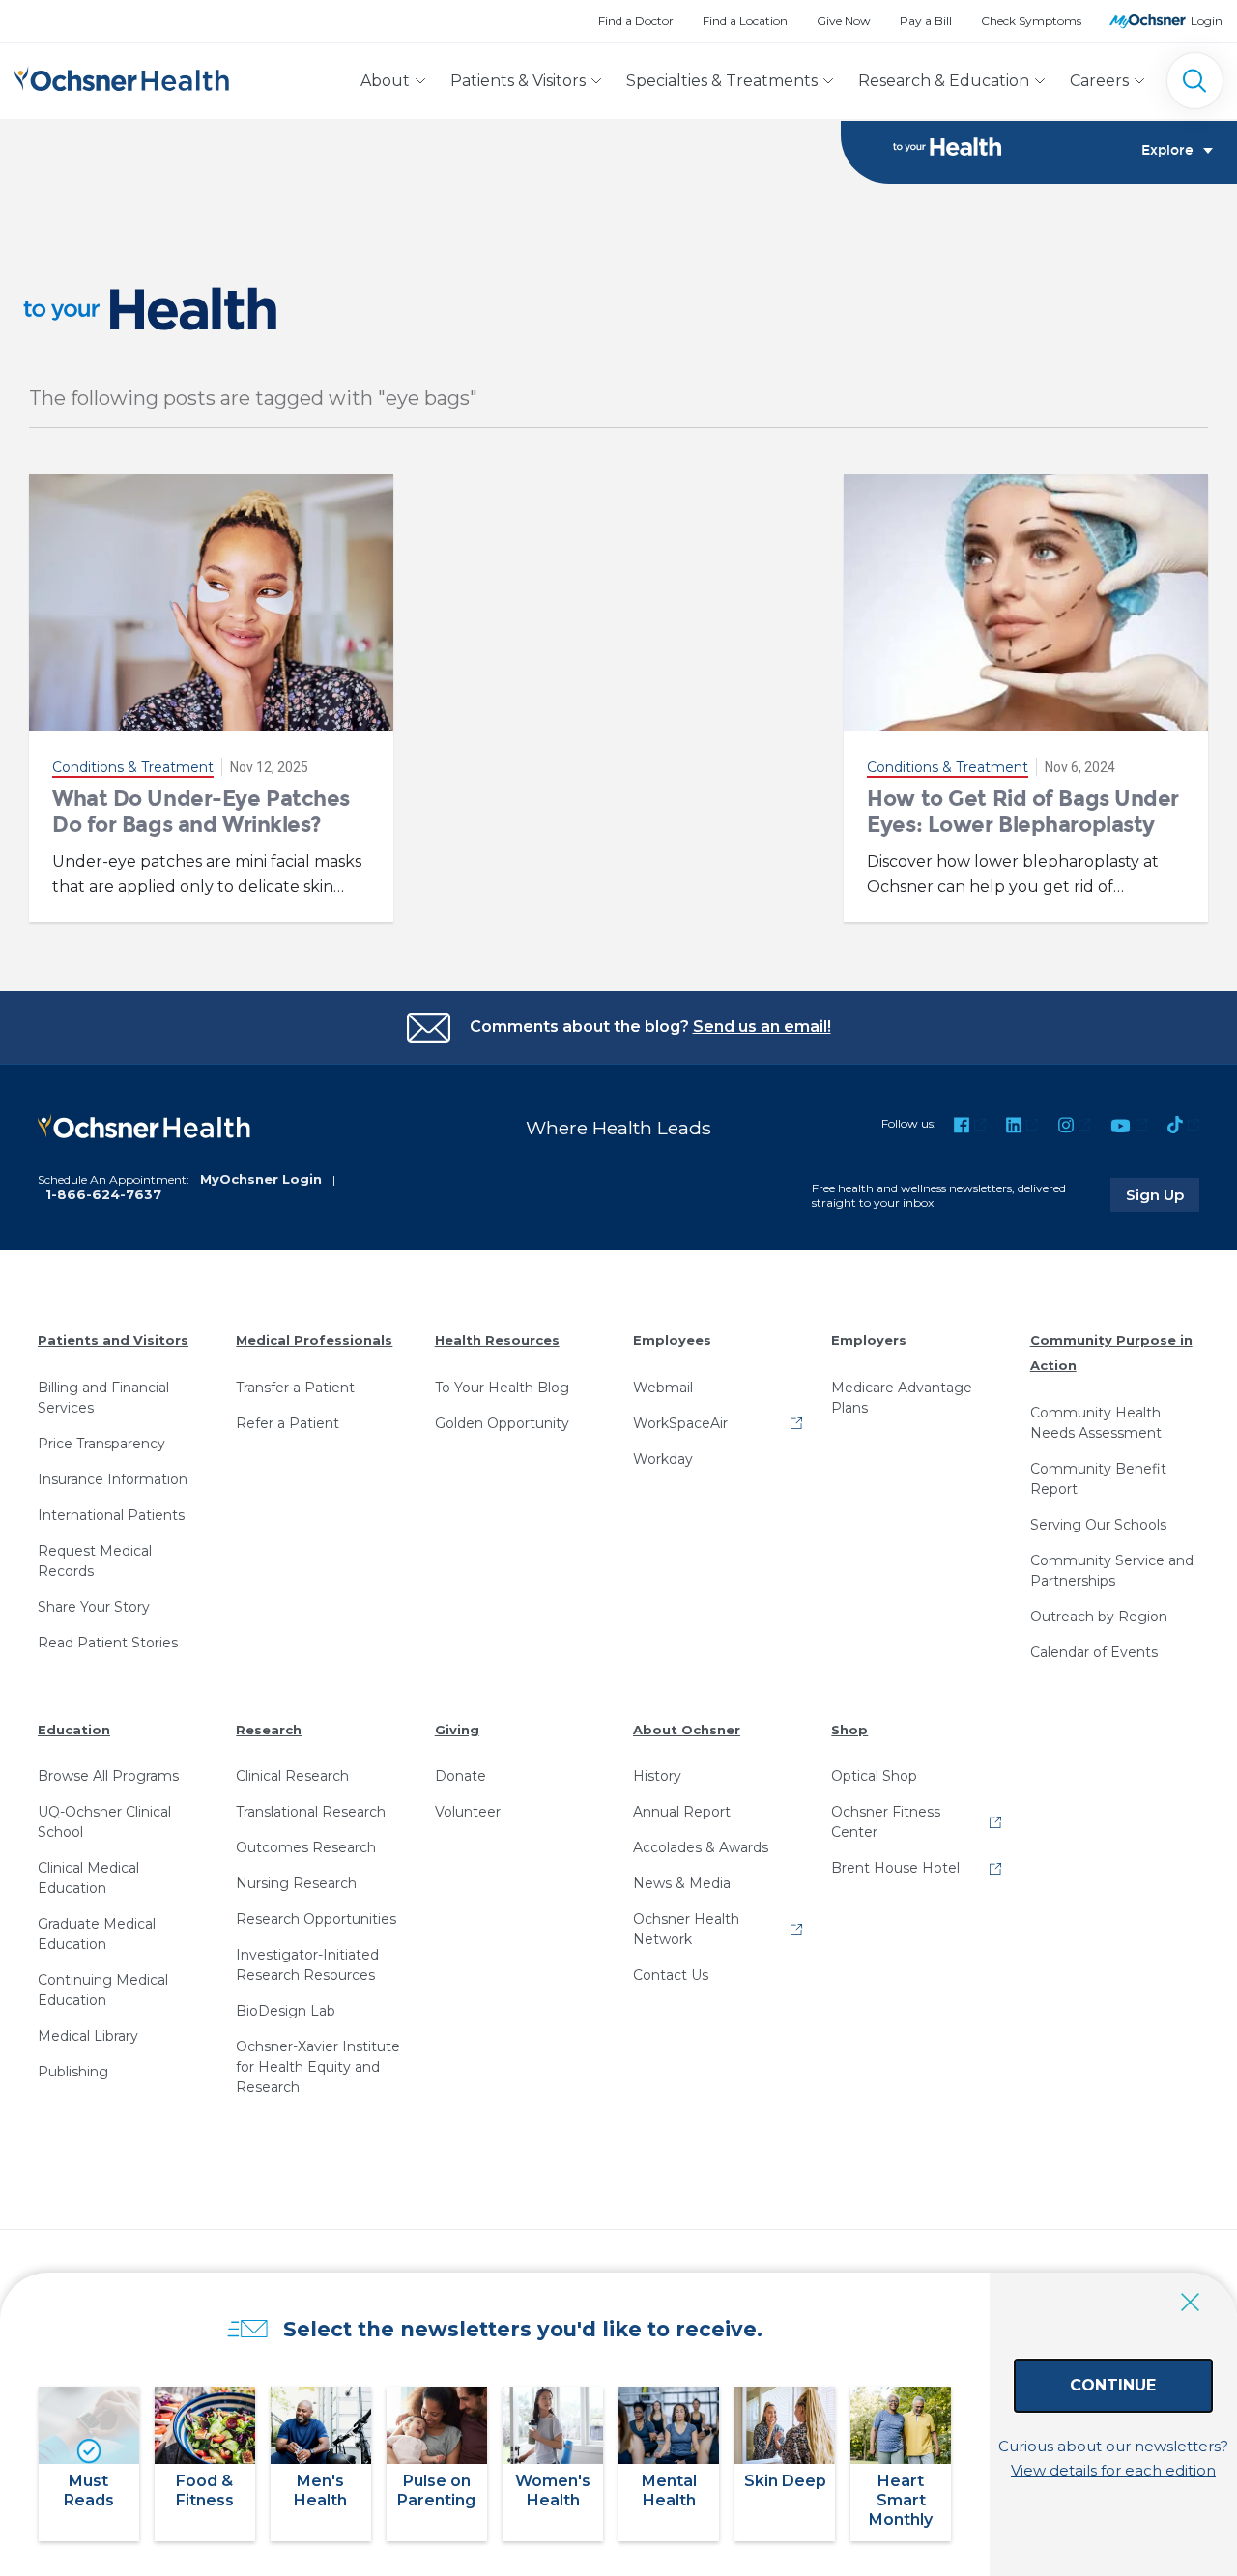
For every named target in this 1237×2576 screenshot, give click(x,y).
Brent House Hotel (895, 1868)
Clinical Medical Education (88, 1878)
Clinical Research (292, 1776)
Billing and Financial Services (103, 1398)
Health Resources (497, 1340)
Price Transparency (101, 1444)
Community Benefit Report (1098, 1479)
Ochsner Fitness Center (886, 1822)
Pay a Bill (926, 21)
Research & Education (944, 81)
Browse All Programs (108, 1776)
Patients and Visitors (113, 1340)
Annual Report (682, 1812)
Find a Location (745, 21)
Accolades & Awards (701, 1847)
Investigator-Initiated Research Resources (307, 1965)
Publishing (73, 2072)
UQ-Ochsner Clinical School (104, 1822)
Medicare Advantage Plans (902, 1398)
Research (269, 1730)
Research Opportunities (316, 1919)
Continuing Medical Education (103, 1990)
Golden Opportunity (502, 1423)
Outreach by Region (1099, 1617)
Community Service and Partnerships (1112, 1571)
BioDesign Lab (286, 2011)
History (657, 1776)
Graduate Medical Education (97, 1934)
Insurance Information (113, 1479)
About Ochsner (687, 1730)
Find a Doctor (636, 21)
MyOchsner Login (261, 1179)
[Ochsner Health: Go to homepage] (122, 77)
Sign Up (1163, 1194)
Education (74, 1730)
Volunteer (468, 1812)
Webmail (663, 1388)
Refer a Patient (288, 1423)
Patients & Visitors (518, 81)
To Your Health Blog (502, 1388)
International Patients (111, 1515)
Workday (663, 1459)
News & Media (682, 1883)
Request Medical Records (95, 1561)
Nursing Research (296, 1883)
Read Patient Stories (108, 1643)
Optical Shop (874, 1776)
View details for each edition (1113, 2470)
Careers (1099, 81)
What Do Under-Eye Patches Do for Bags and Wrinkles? (201, 811)
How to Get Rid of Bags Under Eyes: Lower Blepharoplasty (1023, 811)
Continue (1113, 2385)
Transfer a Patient (295, 1388)
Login (1207, 21)
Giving (457, 1730)
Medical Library (88, 2036)
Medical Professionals (314, 1340)
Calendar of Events (1094, 1652)
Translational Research (311, 1812)
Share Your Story (94, 1607)
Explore (1167, 151)
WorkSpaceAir (680, 1423)
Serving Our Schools (1098, 1525)
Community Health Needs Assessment (1096, 1423)
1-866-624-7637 (103, 1194)
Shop (849, 1730)
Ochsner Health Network (686, 1929)
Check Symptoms (1031, 21)
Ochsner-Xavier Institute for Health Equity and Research (318, 2067)
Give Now (844, 21)
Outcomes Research (306, 1847)
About (385, 81)
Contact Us (671, 1975)
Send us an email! (762, 1027)
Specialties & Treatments (722, 81)
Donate (460, 1776)
